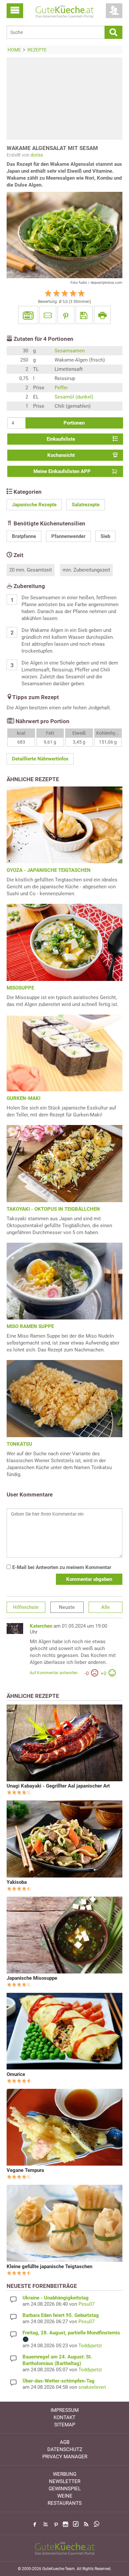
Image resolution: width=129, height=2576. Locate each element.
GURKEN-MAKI (23, 1098)
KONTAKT (64, 2417)
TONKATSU (19, 1444)
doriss (37, 155)
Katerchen (41, 1626)
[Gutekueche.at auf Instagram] (65, 2524)
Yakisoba (17, 1882)
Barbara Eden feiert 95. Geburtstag (61, 2315)
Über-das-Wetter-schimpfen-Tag (59, 2381)
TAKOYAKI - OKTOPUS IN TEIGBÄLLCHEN (53, 1209)
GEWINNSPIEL (65, 2489)
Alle (106, 1607)
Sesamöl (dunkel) (74, 397)
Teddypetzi (90, 2346)
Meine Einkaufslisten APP (62, 471)
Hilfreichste (26, 1607)
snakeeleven (92, 2387)
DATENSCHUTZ (65, 2449)
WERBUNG (65, 2474)
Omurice (16, 2074)
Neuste (67, 1607)
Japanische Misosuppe (32, 1978)
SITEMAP (65, 2425)
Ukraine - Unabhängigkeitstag (56, 2298)
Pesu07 (86, 2304)
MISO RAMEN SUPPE (30, 1326)
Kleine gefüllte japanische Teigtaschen (49, 2266)
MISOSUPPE (20, 988)
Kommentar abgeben (89, 1579)
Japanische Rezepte (34, 505)
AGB (65, 2442)
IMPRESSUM (65, 2410)
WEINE (65, 2496)
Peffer (61, 388)
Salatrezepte (86, 505)
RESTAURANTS (65, 2503)
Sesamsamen (70, 351)
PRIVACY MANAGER (65, 2457)
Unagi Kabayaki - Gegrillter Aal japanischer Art (58, 1786)
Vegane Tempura (25, 2170)
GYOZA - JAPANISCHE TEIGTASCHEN (49, 870)
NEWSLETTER (65, 2481)
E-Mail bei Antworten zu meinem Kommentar (61, 1567)
